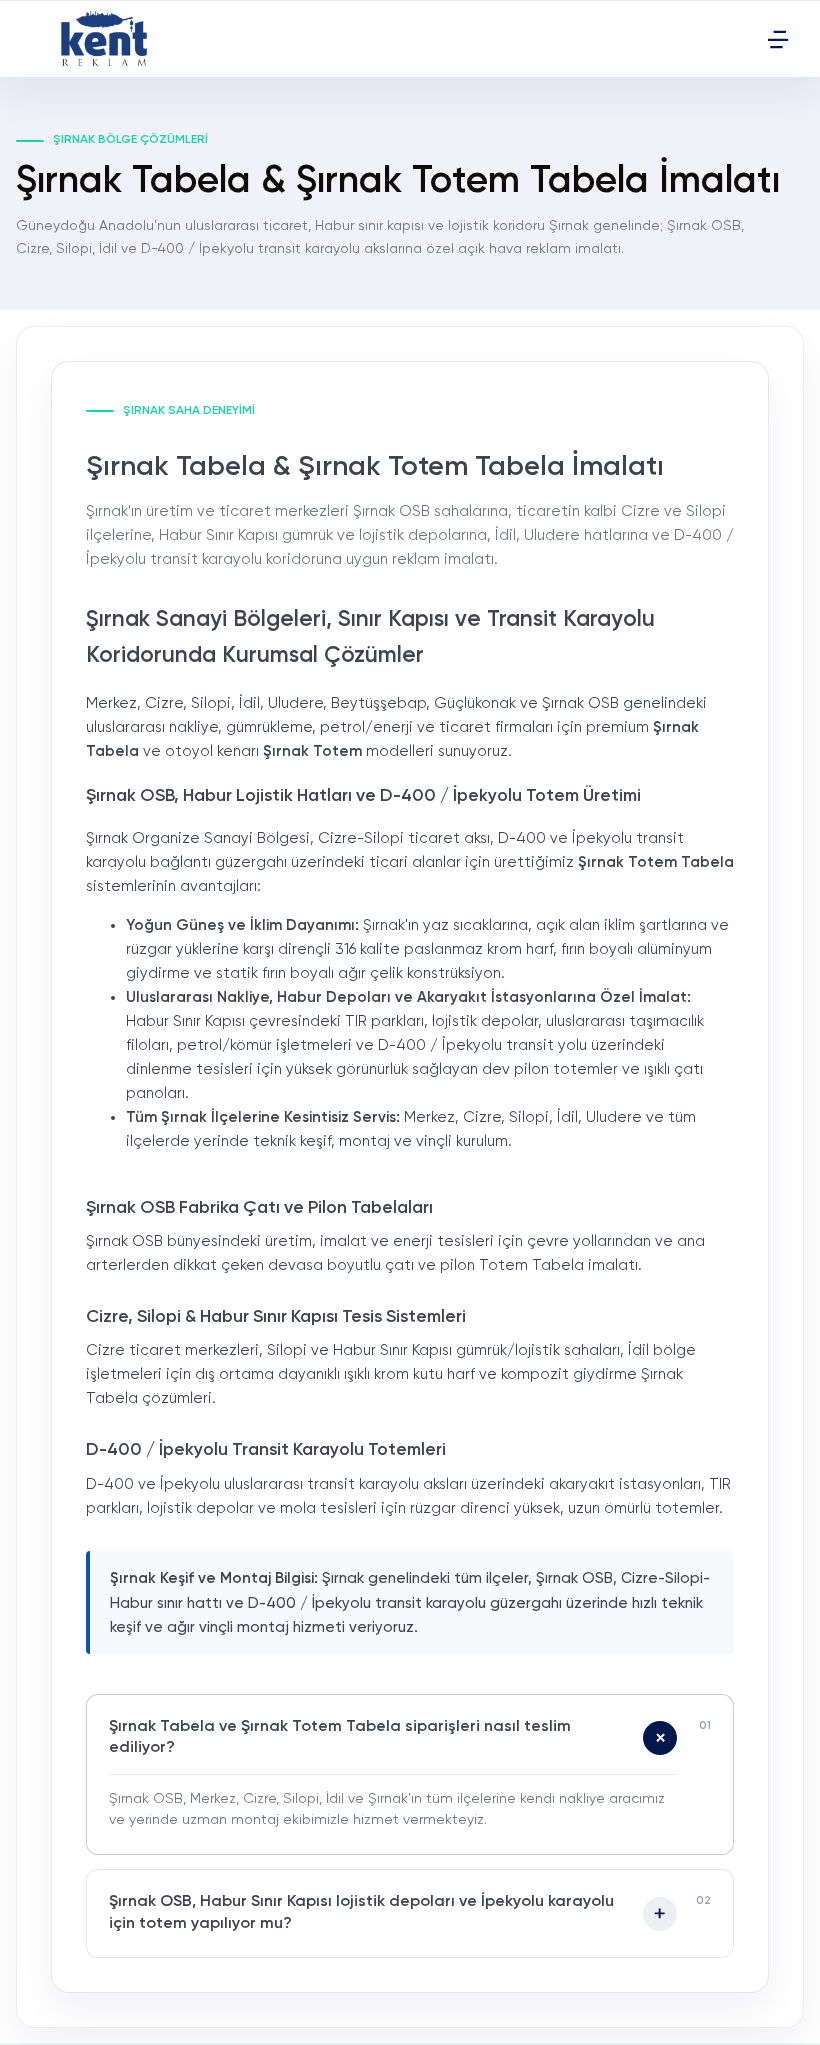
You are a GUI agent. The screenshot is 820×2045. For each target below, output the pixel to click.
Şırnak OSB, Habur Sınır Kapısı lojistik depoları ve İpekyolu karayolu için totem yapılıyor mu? (361, 1913)
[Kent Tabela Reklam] (110, 39)
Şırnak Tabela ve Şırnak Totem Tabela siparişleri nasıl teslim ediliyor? (340, 1738)
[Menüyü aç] (778, 39)
